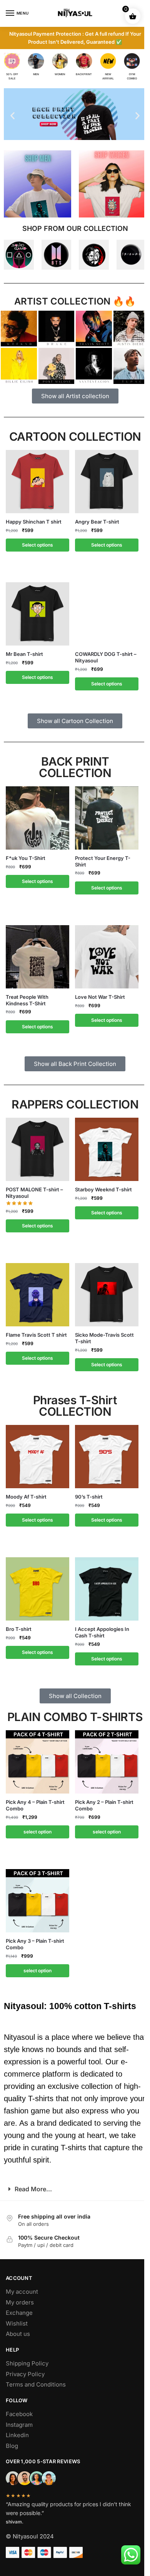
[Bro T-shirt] (37, 1589)
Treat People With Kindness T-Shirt (27, 1000)
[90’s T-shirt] (107, 1457)
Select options (37, 545)
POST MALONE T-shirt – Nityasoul (34, 1193)
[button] (12, 116)
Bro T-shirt (19, 1629)
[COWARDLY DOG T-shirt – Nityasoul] (107, 614)
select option (37, 1832)
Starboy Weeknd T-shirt (103, 1189)
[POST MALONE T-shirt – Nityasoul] (37, 1149)
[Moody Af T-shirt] (37, 1457)
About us (18, 2334)
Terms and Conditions (36, 2384)
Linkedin (17, 2435)
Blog (12, 2446)
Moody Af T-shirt (26, 1497)
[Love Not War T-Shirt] (107, 957)
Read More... (33, 2189)
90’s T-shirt (89, 1497)
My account (22, 2292)
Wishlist (17, 2323)
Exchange (19, 2313)
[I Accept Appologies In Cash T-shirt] (107, 1589)
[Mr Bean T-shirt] (37, 614)
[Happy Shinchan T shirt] (37, 482)
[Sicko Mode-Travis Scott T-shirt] (107, 1295)
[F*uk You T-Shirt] (37, 818)
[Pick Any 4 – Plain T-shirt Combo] (37, 1762)
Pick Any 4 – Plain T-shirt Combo (35, 1805)
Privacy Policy (25, 2374)
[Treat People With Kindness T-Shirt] (37, 957)
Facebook (19, 2414)
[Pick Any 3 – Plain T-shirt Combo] (37, 1901)
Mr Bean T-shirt (24, 654)
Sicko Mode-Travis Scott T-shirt (104, 1338)
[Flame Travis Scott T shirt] (37, 1295)
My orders (20, 2302)
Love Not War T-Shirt (100, 997)
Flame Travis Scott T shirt (36, 1335)
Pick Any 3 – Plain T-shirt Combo (35, 1944)
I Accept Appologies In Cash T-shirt (102, 1632)
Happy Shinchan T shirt (34, 522)
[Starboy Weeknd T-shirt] (107, 1149)
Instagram (19, 2425)
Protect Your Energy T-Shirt (103, 861)
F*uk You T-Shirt (26, 858)
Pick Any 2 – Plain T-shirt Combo (104, 1805)
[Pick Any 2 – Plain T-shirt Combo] (107, 1762)
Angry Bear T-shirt (97, 522)
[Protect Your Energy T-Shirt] (107, 818)
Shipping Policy (27, 2363)
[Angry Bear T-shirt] (107, 482)
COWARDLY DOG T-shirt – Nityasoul (106, 657)
